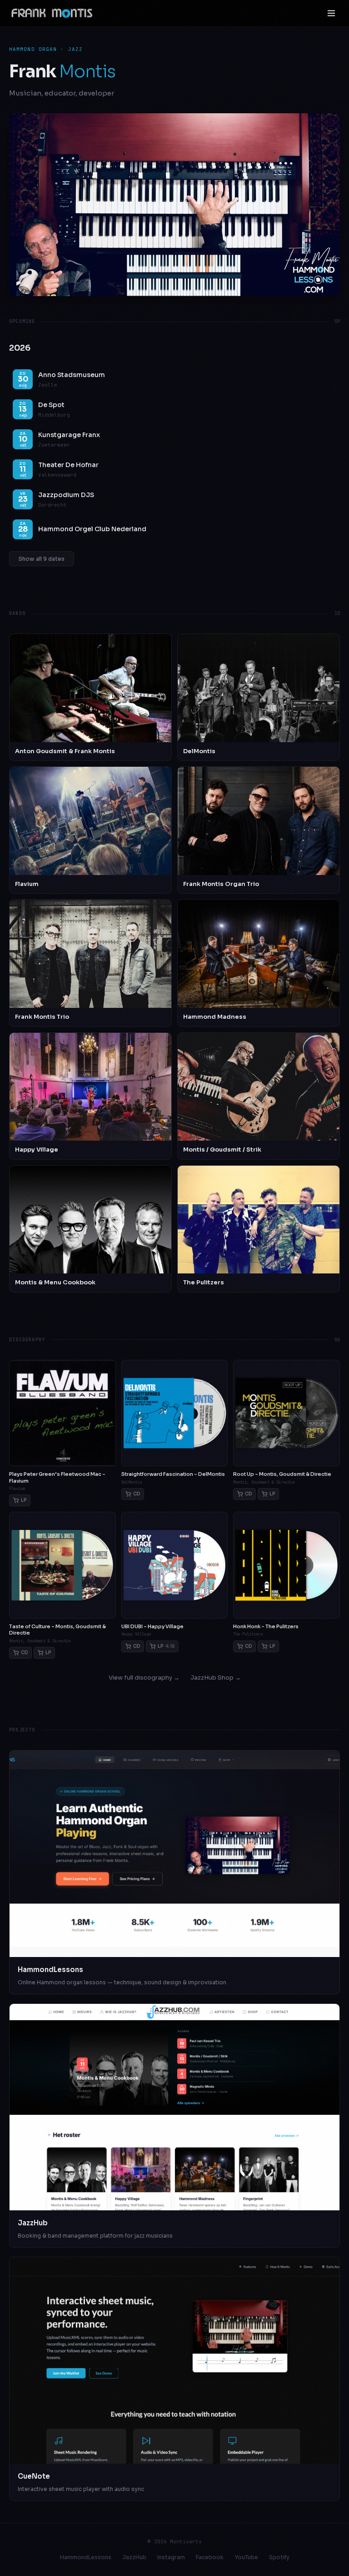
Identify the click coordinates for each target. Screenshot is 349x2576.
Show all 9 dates (42, 559)
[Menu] (331, 13)
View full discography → (144, 1678)
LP (24, 1500)
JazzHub (134, 2557)
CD (137, 1494)
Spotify (279, 2557)
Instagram (171, 2557)
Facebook (210, 2557)
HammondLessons (86, 2557)
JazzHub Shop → (216, 1678)
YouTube (246, 2557)
